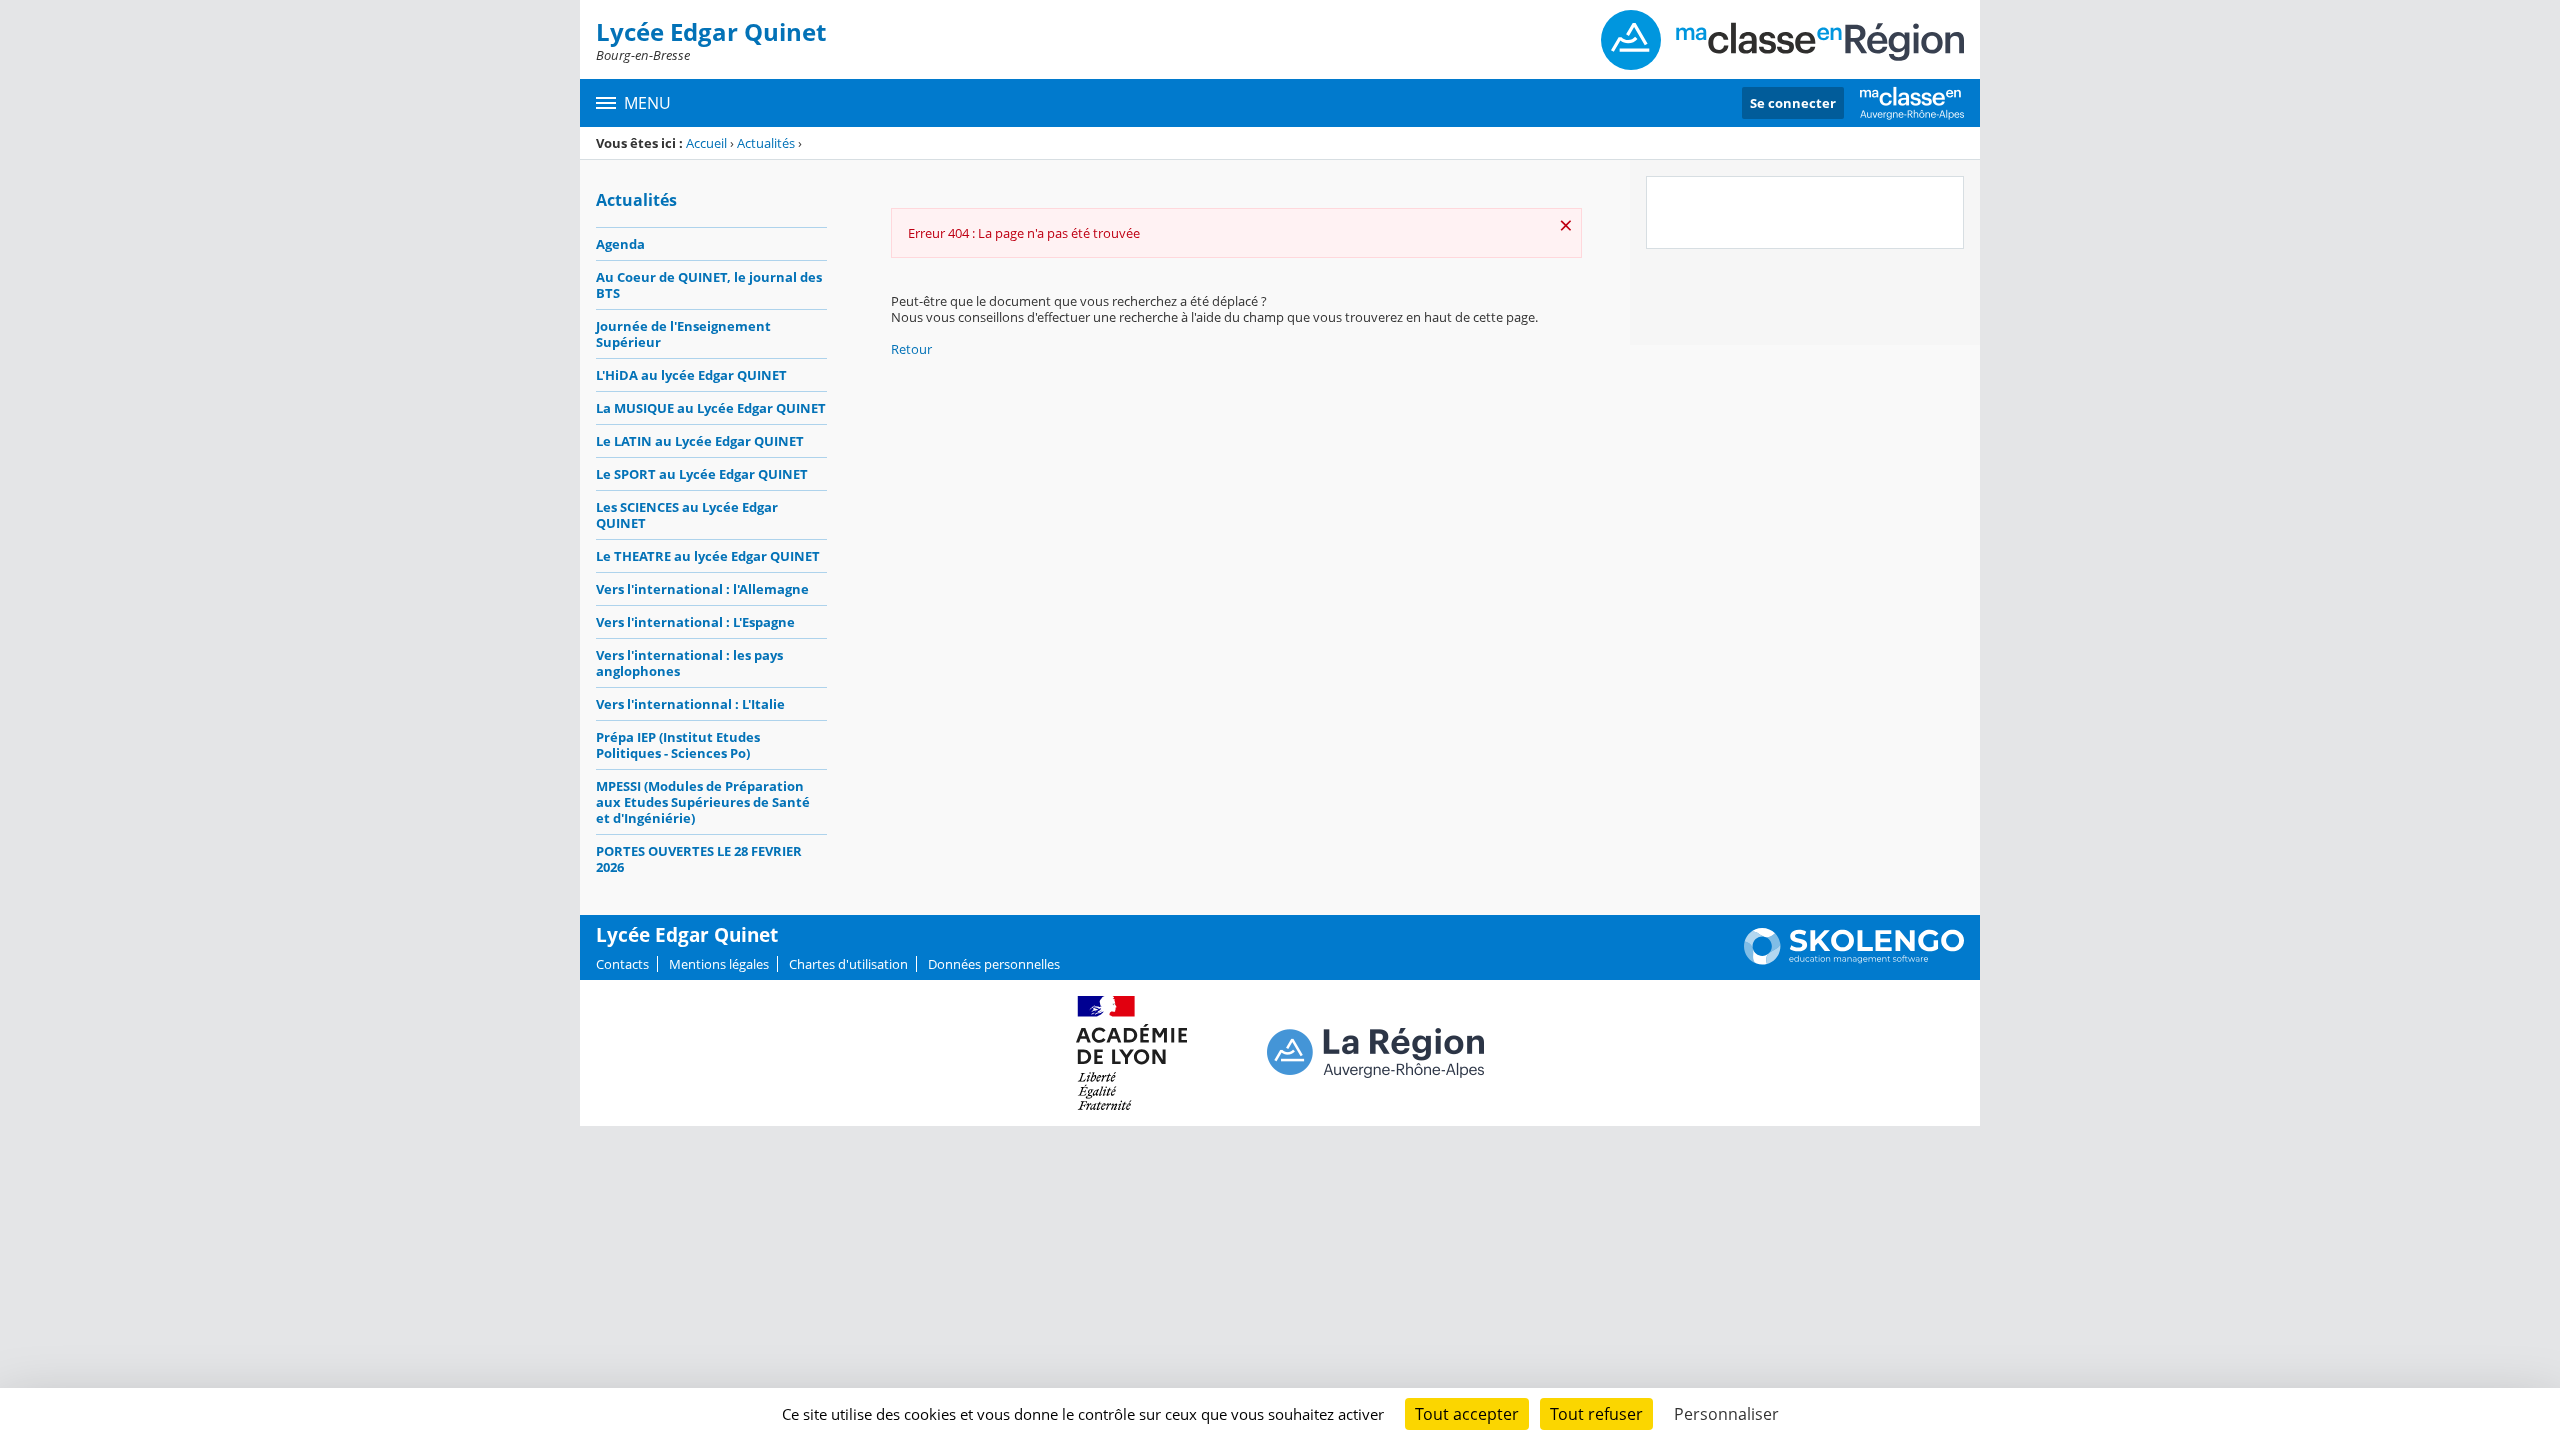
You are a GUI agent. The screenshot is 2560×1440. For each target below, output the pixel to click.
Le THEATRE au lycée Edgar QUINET (708, 556)
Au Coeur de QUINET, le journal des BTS (709, 285)
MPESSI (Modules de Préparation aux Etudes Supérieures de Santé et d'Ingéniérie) (703, 802)
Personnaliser (1726, 1414)
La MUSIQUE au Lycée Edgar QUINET (711, 408)
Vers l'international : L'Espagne (695, 622)
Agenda (620, 244)
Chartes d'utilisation (848, 964)
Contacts (622, 964)
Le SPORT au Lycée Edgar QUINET (702, 474)
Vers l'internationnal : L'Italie (690, 704)
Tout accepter (1467, 1414)
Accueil (706, 143)
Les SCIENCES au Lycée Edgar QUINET (687, 515)
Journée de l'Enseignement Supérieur (683, 334)
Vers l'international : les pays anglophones (689, 663)
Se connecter (1793, 103)
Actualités (766, 143)
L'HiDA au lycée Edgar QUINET (691, 375)
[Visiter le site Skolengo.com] (1854, 960)
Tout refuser (1596, 1414)
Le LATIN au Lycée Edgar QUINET (700, 441)
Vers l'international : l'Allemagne (702, 589)
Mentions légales (719, 964)
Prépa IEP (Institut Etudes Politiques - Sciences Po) (678, 745)
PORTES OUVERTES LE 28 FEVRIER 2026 (699, 859)
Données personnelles (994, 964)
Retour (911, 349)
